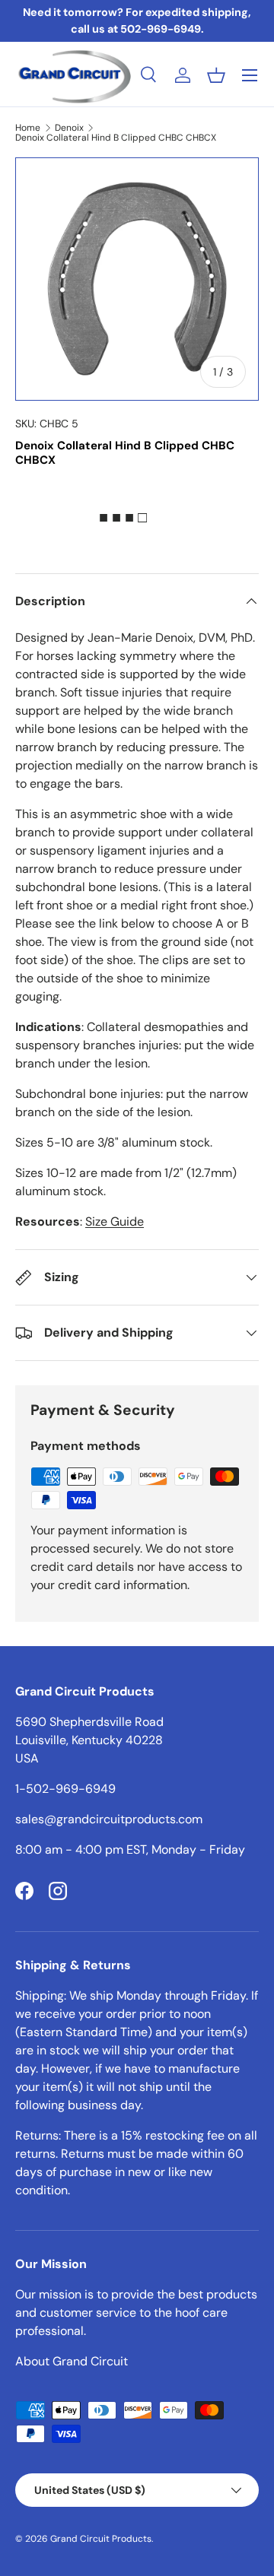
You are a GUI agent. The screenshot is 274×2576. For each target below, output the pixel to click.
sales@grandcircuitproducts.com (109, 1819)
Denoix (69, 128)
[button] (216, 75)
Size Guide (115, 1221)
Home (28, 128)
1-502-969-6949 (65, 1789)
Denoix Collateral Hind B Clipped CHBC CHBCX (116, 138)
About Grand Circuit (72, 2361)
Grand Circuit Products (101, 2539)
